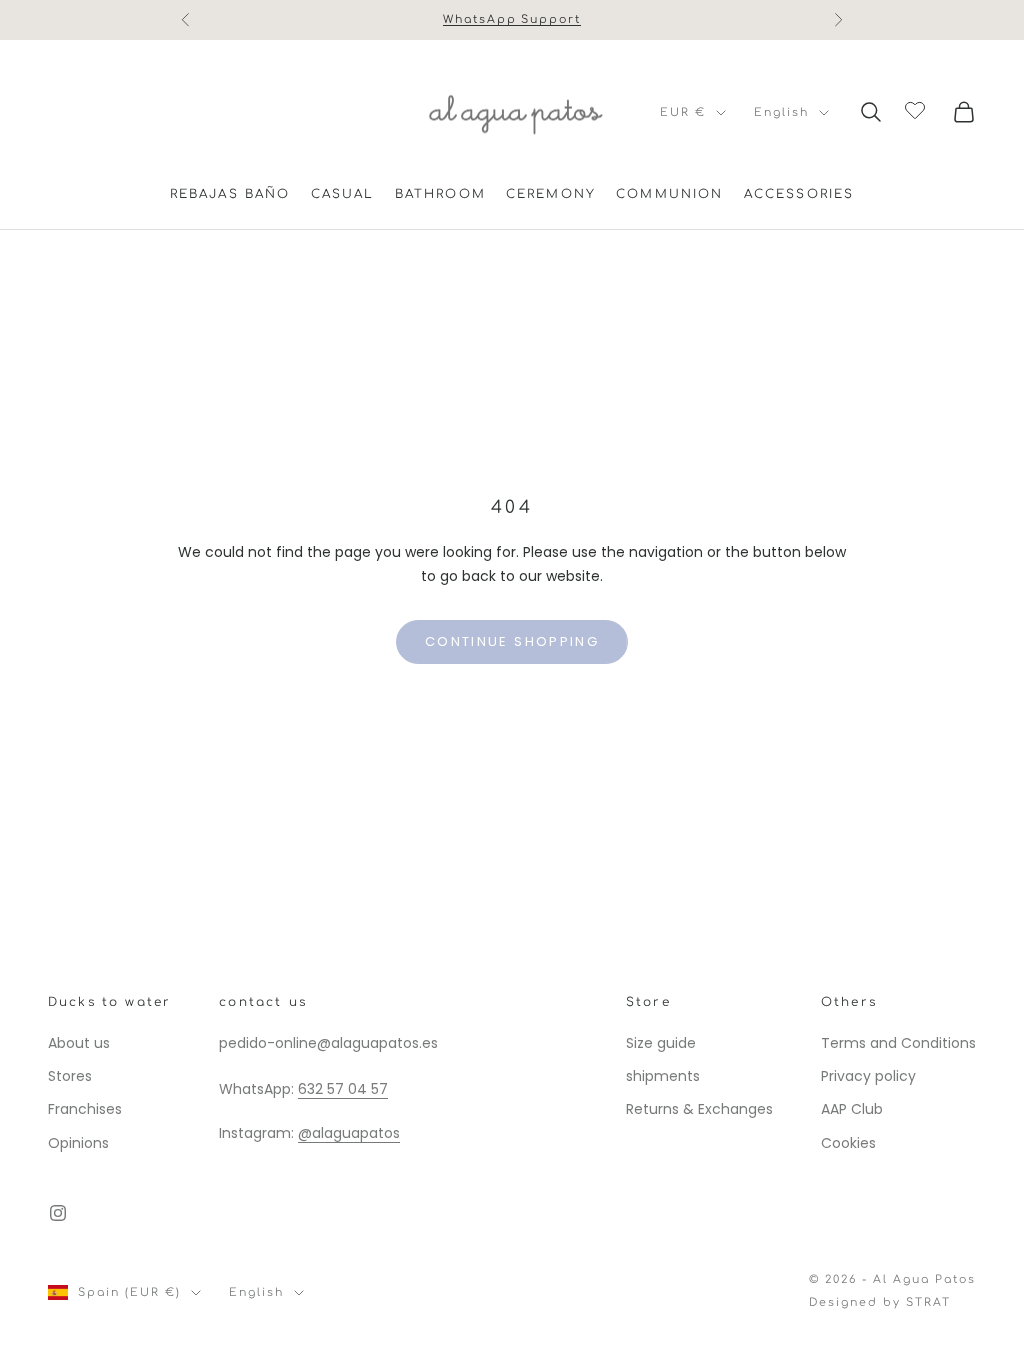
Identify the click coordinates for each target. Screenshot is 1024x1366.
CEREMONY (551, 194)
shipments (663, 1076)
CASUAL (343, 194)
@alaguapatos (349, 1133)
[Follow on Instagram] (58, 1213)
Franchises (85, 1109)
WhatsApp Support (512, 19)
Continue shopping (512, 641)
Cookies (848, 1143)
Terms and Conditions (898, 1043)
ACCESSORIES (799, 194)
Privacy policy (868, 1076)
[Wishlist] (917, 109)
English (781, 112)
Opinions (78, 1143)
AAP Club (852, 1109)
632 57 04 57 (343, 1089)
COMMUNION (669, 194)
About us (79, 1043)
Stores (70, 1076)
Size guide (661, 1043)
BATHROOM (440, 194)
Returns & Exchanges (699, 1109)
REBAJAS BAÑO (230, 194)
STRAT (928, 1302)
